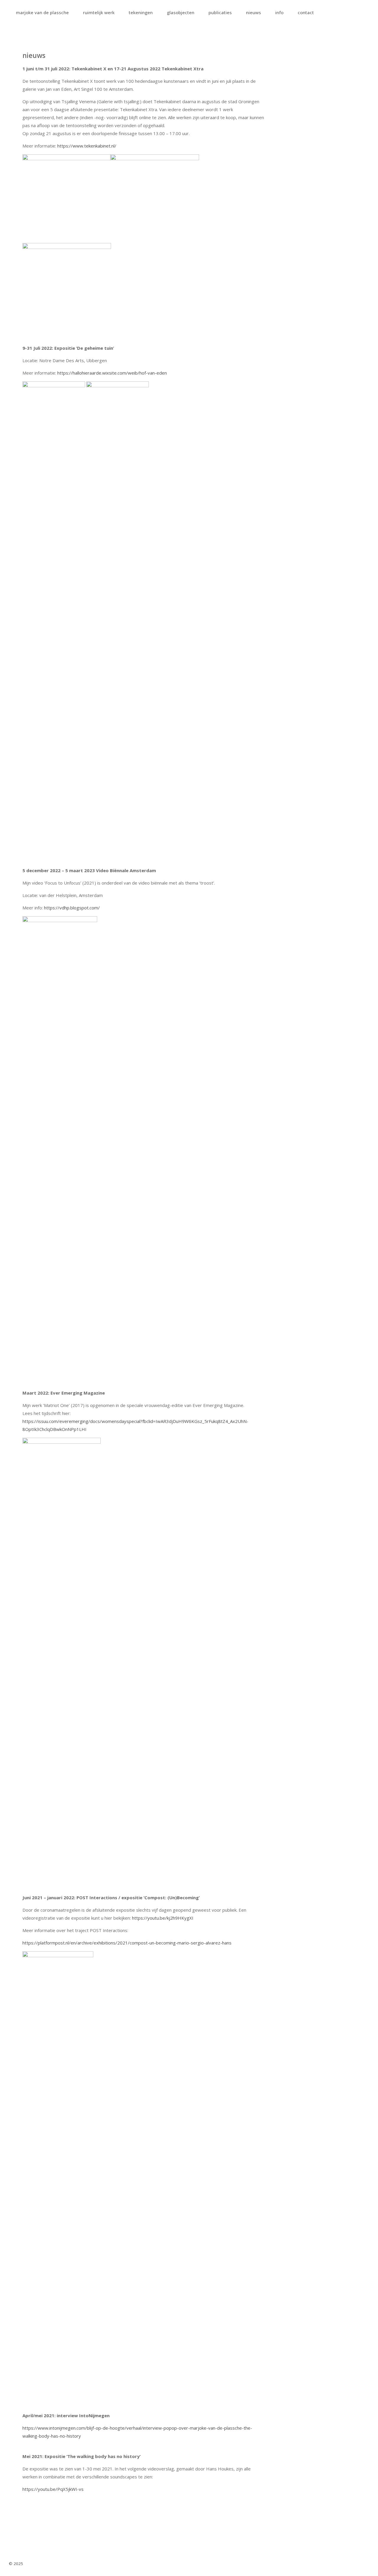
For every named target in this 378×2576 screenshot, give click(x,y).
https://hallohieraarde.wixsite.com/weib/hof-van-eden (112, 373)
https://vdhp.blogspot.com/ (72, 908)
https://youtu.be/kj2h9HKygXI (163, 1918)
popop (170, 2428)
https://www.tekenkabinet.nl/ (87, 146)
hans (227, 1943)
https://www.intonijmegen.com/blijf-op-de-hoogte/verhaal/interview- (93, 2428)
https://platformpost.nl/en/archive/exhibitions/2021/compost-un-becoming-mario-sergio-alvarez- (122, 1943)
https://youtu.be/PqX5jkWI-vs (53, 2489)
